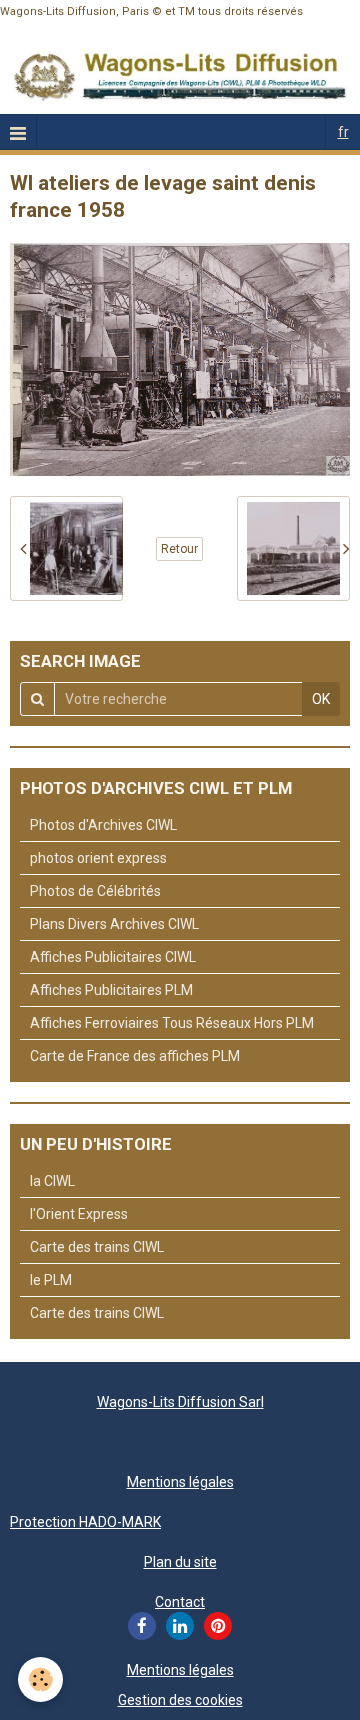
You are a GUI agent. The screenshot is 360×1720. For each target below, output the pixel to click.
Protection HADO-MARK (85, 1522)
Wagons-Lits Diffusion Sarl (180, 1402)
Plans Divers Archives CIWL (114, 924)
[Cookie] (40, 1679)
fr (343, 132)
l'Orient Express (79, 1214)
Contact (180, 1602)
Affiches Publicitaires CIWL (113, 957)
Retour (179, 549)
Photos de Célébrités (95, 891)
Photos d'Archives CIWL (103, 825)
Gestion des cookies (180, 1700)
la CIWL (52, 1181)
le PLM (51, 1280)
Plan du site (180, 1562)
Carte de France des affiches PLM (135, 1056)
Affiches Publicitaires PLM (111, 990)
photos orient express (98, 858)
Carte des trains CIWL (97, 1247)
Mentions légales (180, 1482)
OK (321, 699)
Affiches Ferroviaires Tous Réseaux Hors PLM (172, 1023)
